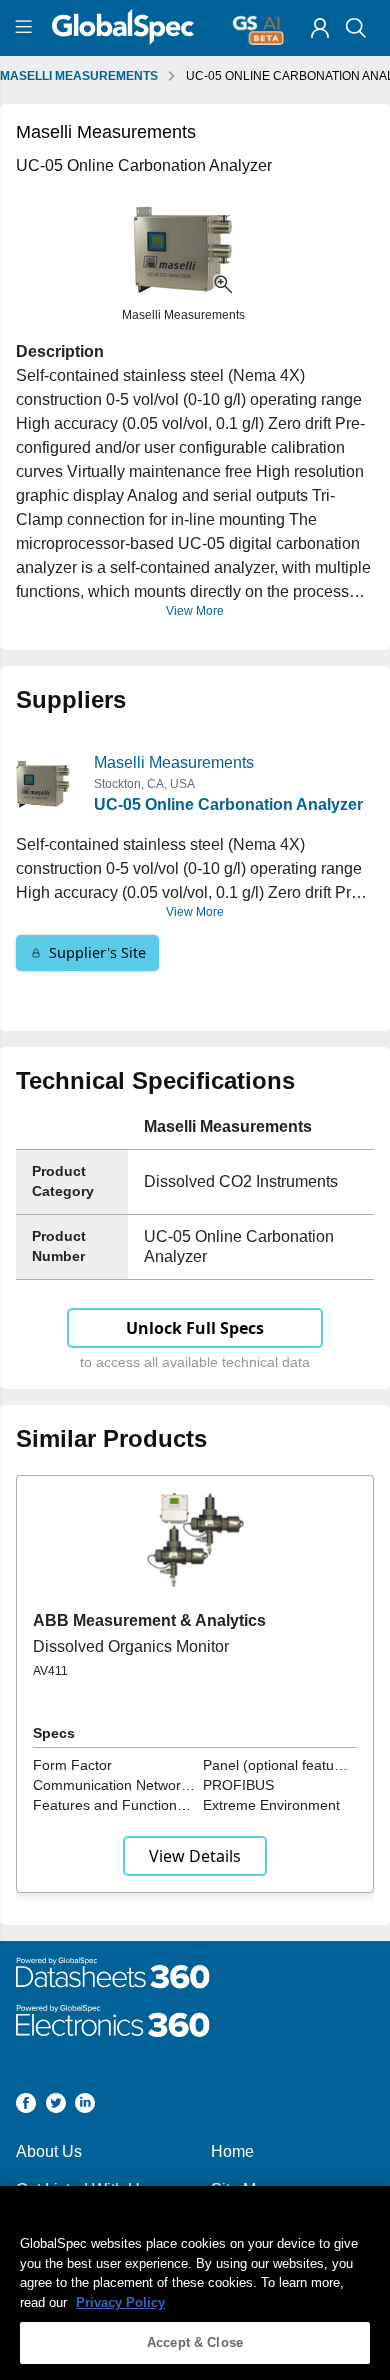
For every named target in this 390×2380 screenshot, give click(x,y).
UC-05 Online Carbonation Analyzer (228, 804)
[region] (195, 2283)
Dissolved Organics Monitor (131, 1646)
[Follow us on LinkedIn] (85, 2106)
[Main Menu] (26, 28)
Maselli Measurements (174, 762)
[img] (320, 28)
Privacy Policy (120, 2302)
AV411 (50, 1671)
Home (232, 2151)
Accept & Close (195, 2342)
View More (195, 611)
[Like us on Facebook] (26, 2106)
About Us (49, 2151)
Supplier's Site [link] (97, 952)
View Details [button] (195, 1856)
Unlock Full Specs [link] (195, 1328)
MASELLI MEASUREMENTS (79, 76)
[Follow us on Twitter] (56, 2106)
